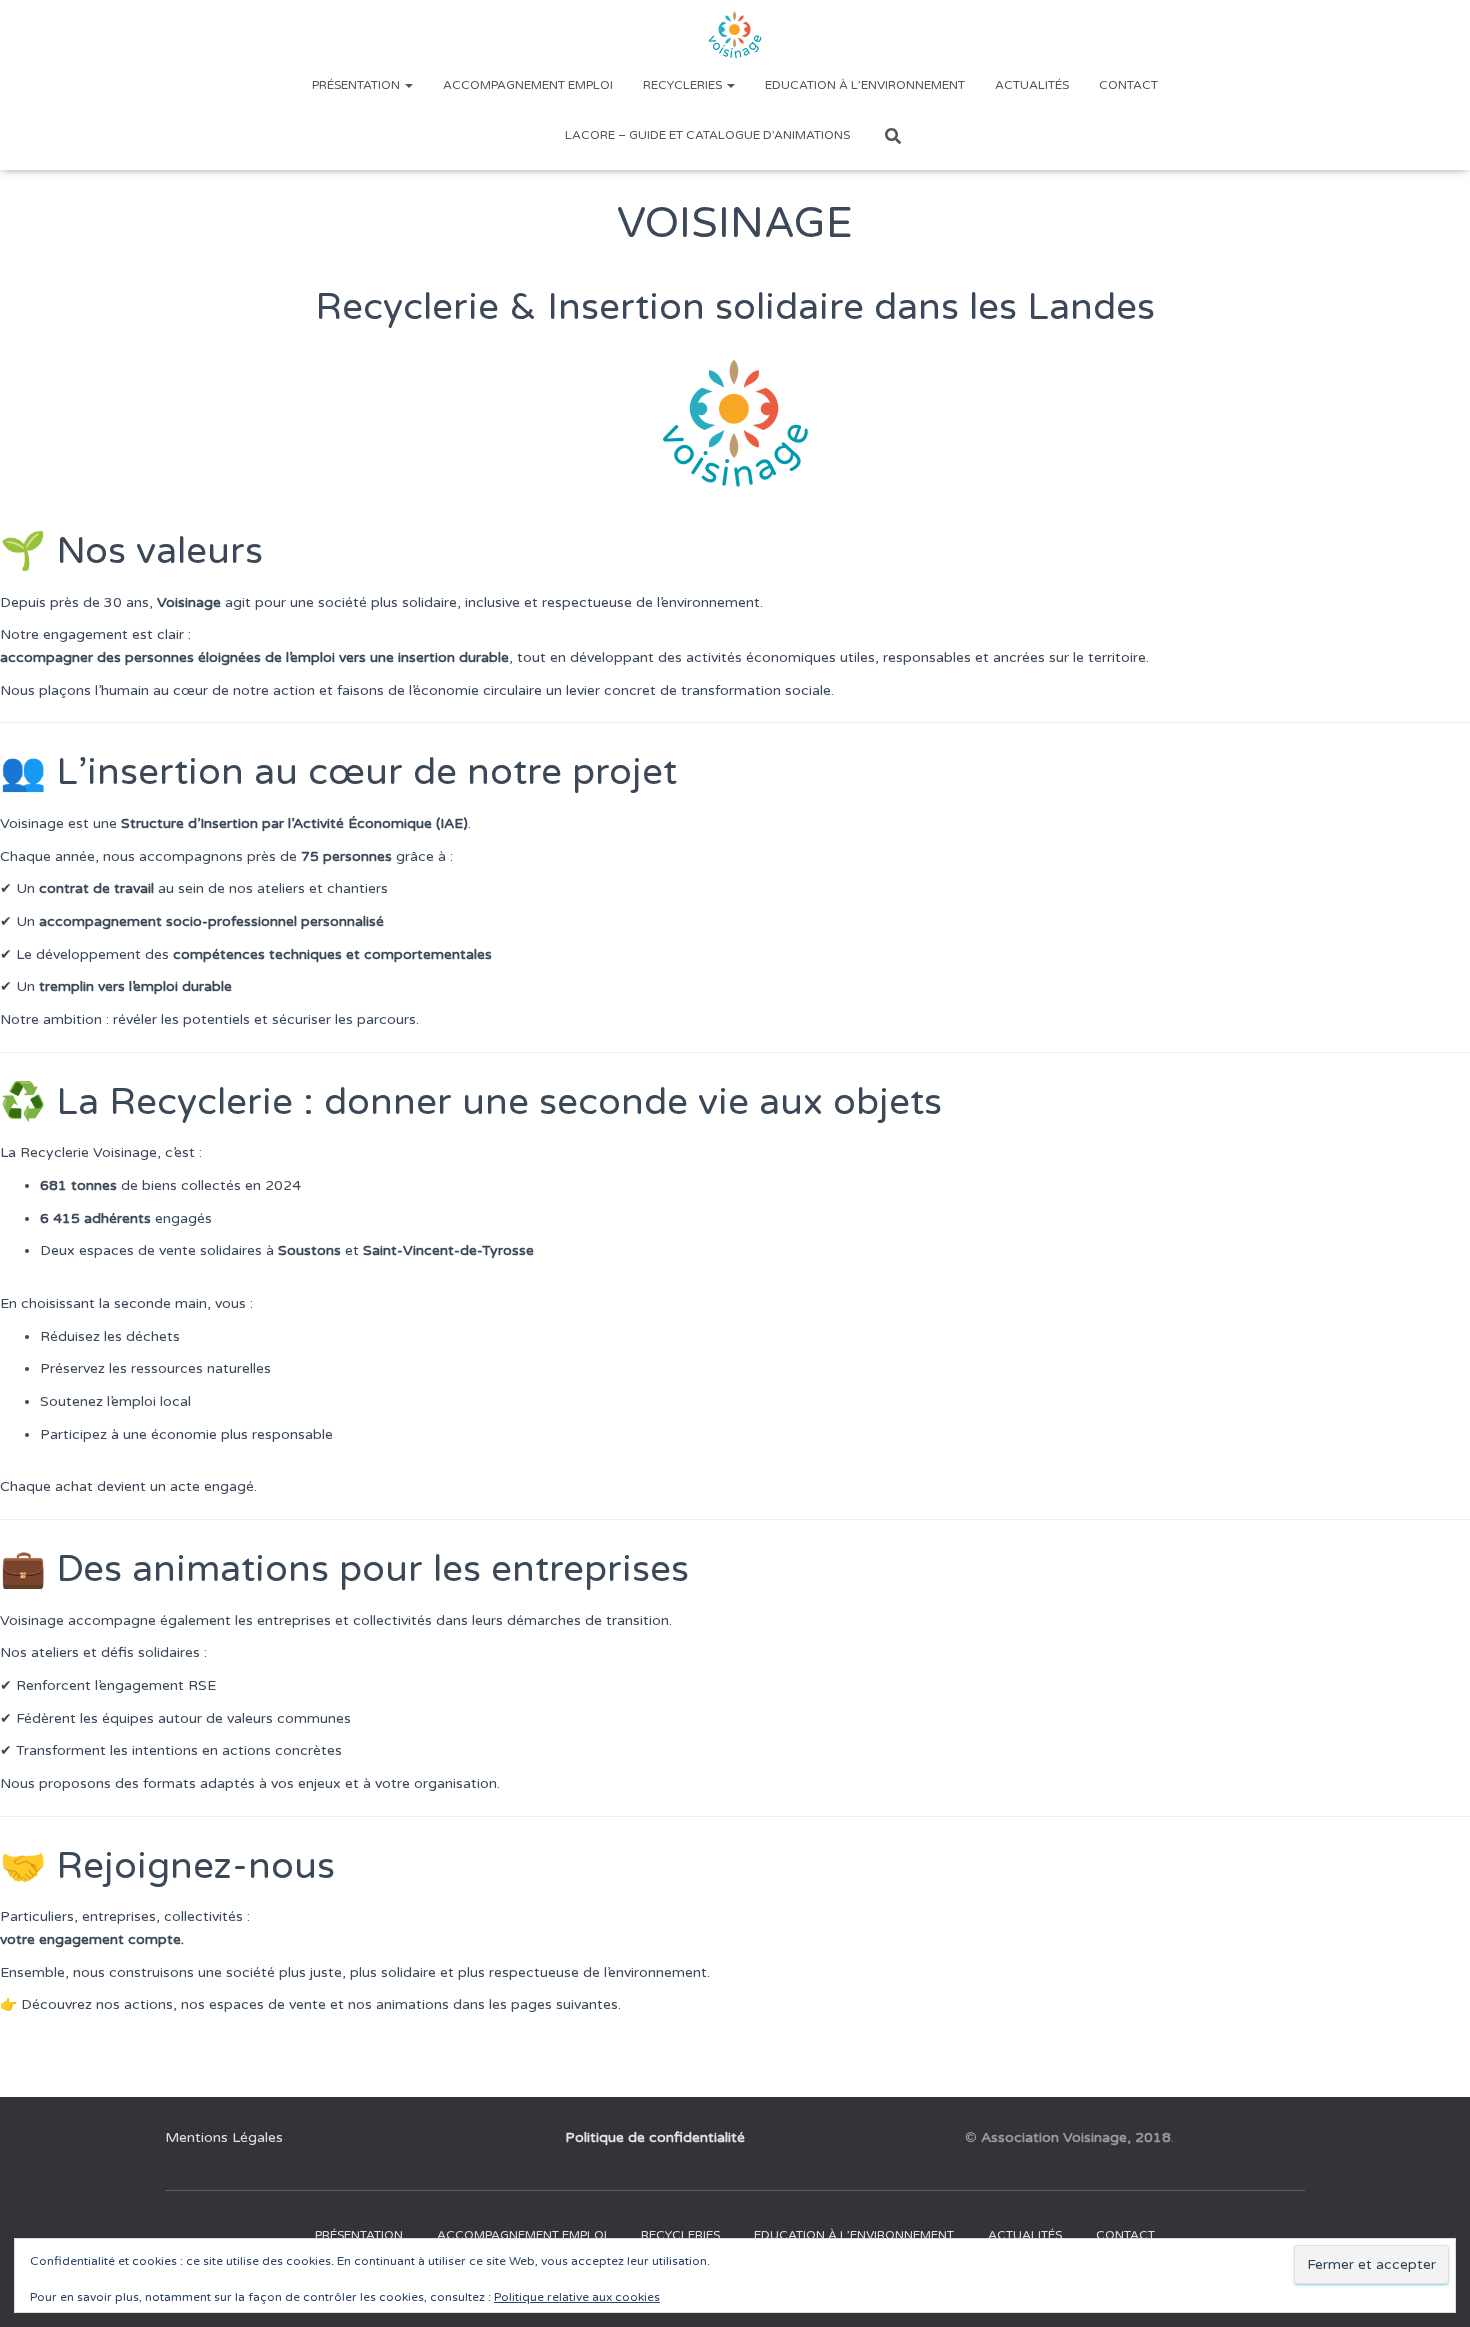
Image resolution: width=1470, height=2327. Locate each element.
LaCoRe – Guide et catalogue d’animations (707, 135)
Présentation (357, 85)
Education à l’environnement (865, 85)
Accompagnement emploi (528, 85)
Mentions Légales (224, 2137)
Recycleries (684, 85)
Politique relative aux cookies (577, 2297)
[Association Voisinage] (735, 35)
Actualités (1032, 85)
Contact (1128, 85)
